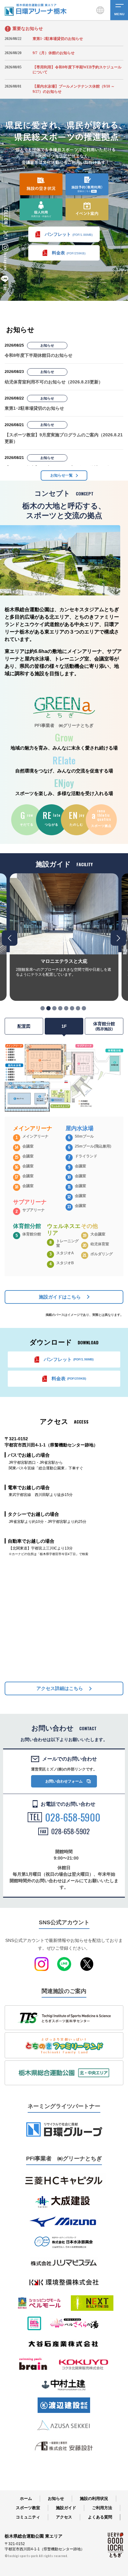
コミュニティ (28, 2517)
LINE (5, 287)
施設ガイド (66, 2508)
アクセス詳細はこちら (60, 1688)
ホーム (26, 2498)
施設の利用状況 (94, 2498)
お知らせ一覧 (62, 475)
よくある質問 (100, 2517)
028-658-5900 (73, 1817)
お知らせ (56, 2498)
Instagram (5, 261)
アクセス (64, 2517)
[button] (43, 1008)
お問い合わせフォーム (64, 1781)
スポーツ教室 (28, 2508)
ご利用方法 (102, 2508)
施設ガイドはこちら (60, 1297)
